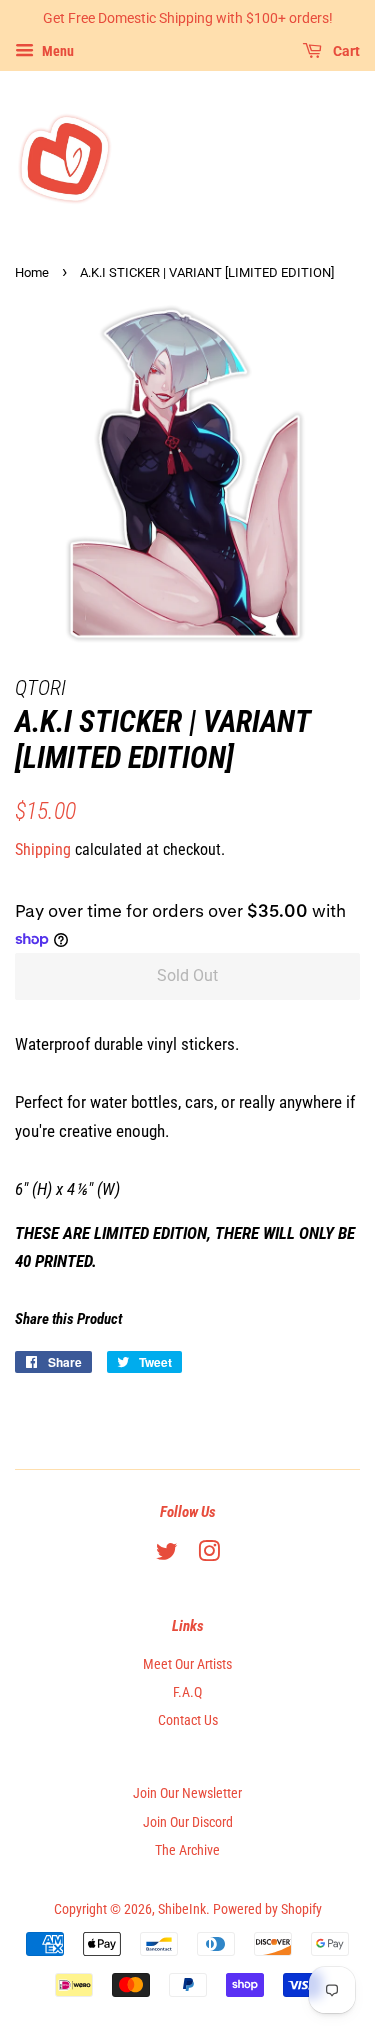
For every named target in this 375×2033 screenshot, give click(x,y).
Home (32, 272)
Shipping (43, 849)
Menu (56, 51)
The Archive (187, 1850)
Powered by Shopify (267, 1909)
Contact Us (188, 1720)
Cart (345, 51)
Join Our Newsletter (187, 1793)
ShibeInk (182, 1909)
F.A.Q (187, 1692)
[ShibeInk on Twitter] (167, 1555)
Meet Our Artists (187, 1664)
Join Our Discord (188, 1822)
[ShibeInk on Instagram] (209, 1555)
